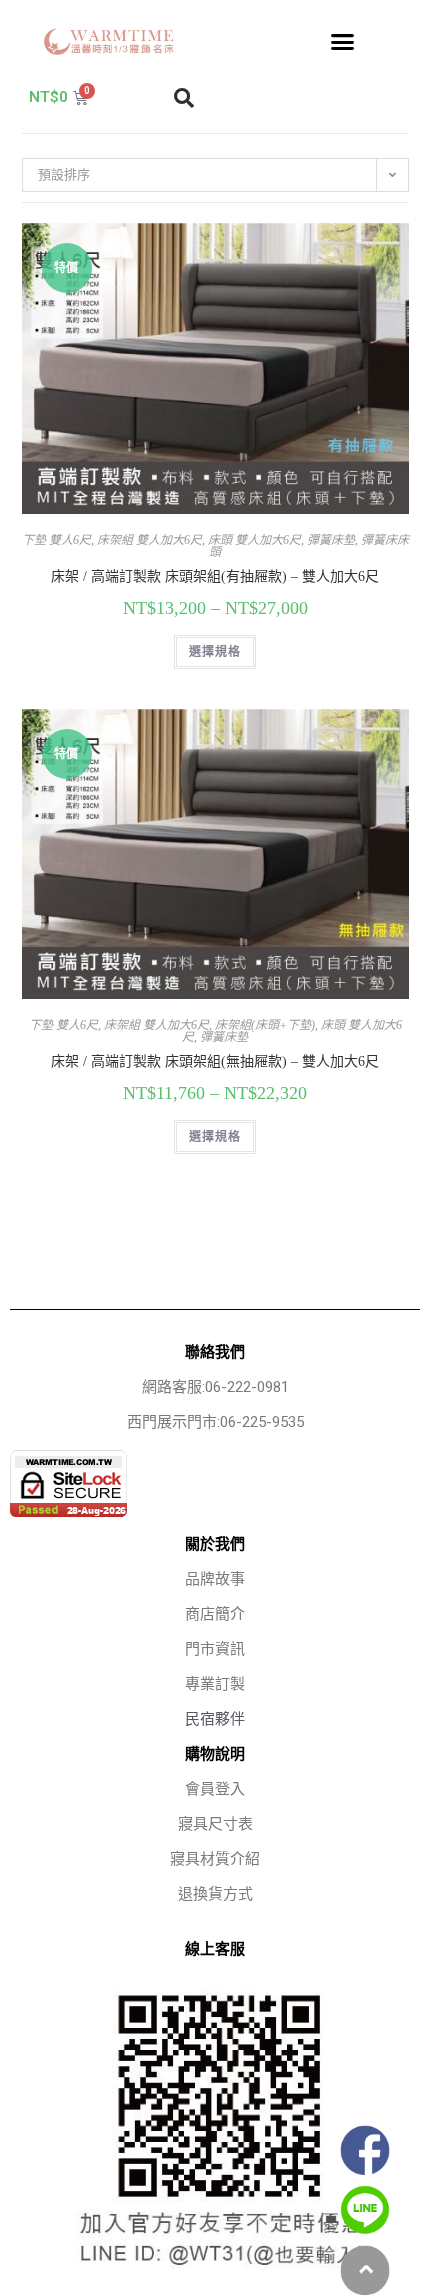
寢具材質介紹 (215, 1859)
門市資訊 (215, 1649)
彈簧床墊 (331, 540)
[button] (343, 42)
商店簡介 (215, 1614)
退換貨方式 (215, 1894)
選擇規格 (215, 652)
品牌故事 (215, 1579)
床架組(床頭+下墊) (265, 1025)
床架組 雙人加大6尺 (149, 540)
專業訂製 (215, 1684)
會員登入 (215, 1789)
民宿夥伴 (215, 1719)
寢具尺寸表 (215, 1824)
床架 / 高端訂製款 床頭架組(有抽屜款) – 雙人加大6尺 (215, 576)
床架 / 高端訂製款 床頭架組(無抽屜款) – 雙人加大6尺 (215, 1061)
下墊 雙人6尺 (56, 540)
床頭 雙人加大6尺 (254, 540)
